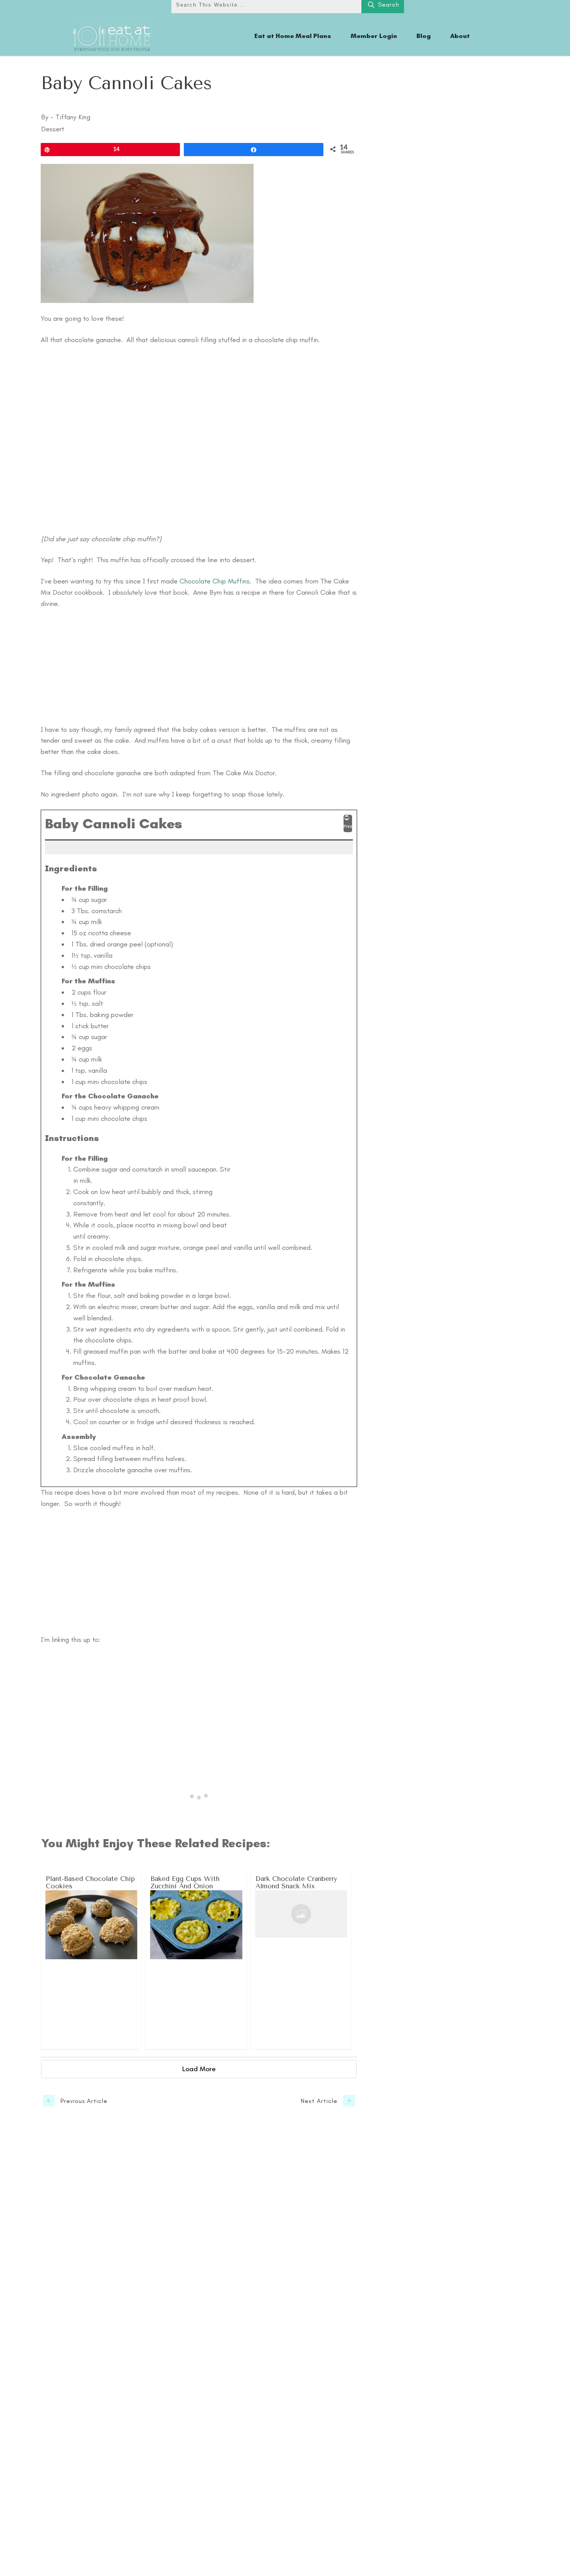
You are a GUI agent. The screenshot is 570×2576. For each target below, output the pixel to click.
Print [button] (348, 826)
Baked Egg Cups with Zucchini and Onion (196, 1960)
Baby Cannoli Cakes (126, 83)
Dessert (53, 129)
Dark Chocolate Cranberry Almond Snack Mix (301, 1960)
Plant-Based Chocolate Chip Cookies (91, 1960)
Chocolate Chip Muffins (215, 581)
